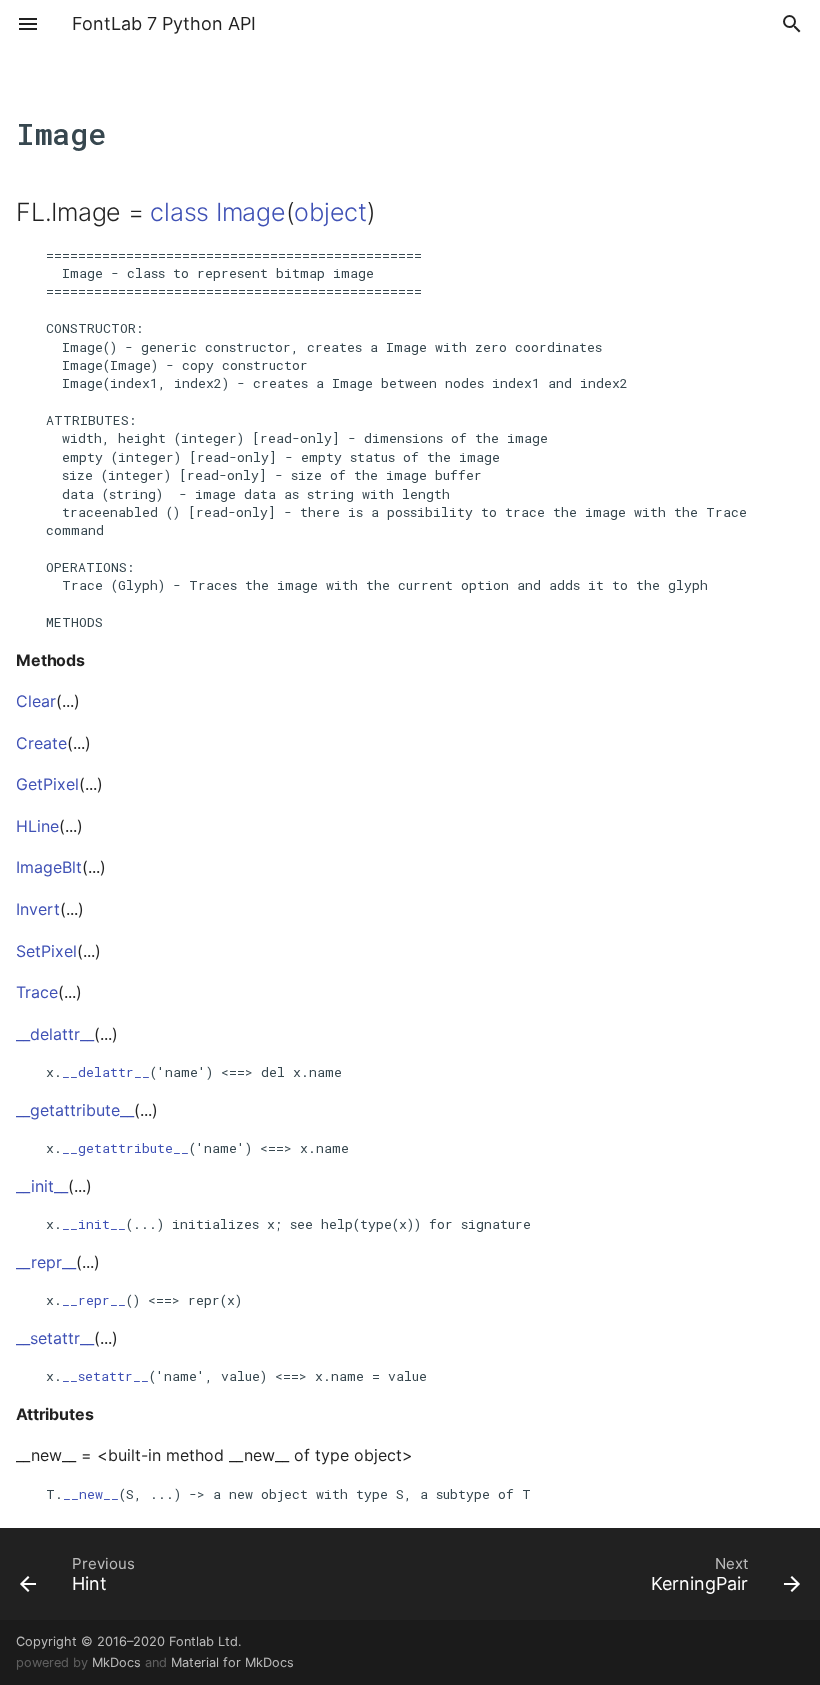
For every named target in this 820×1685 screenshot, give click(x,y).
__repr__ (94, 1300)
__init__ (94, 1224)
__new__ (91, 1494)
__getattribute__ (125, 1148)
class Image (217, 212)
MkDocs (116, 1662)
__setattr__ (105, 1376)
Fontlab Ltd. (205, 1641)
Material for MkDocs (232, 1662)
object (330, 212)
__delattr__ (106, 1072)
